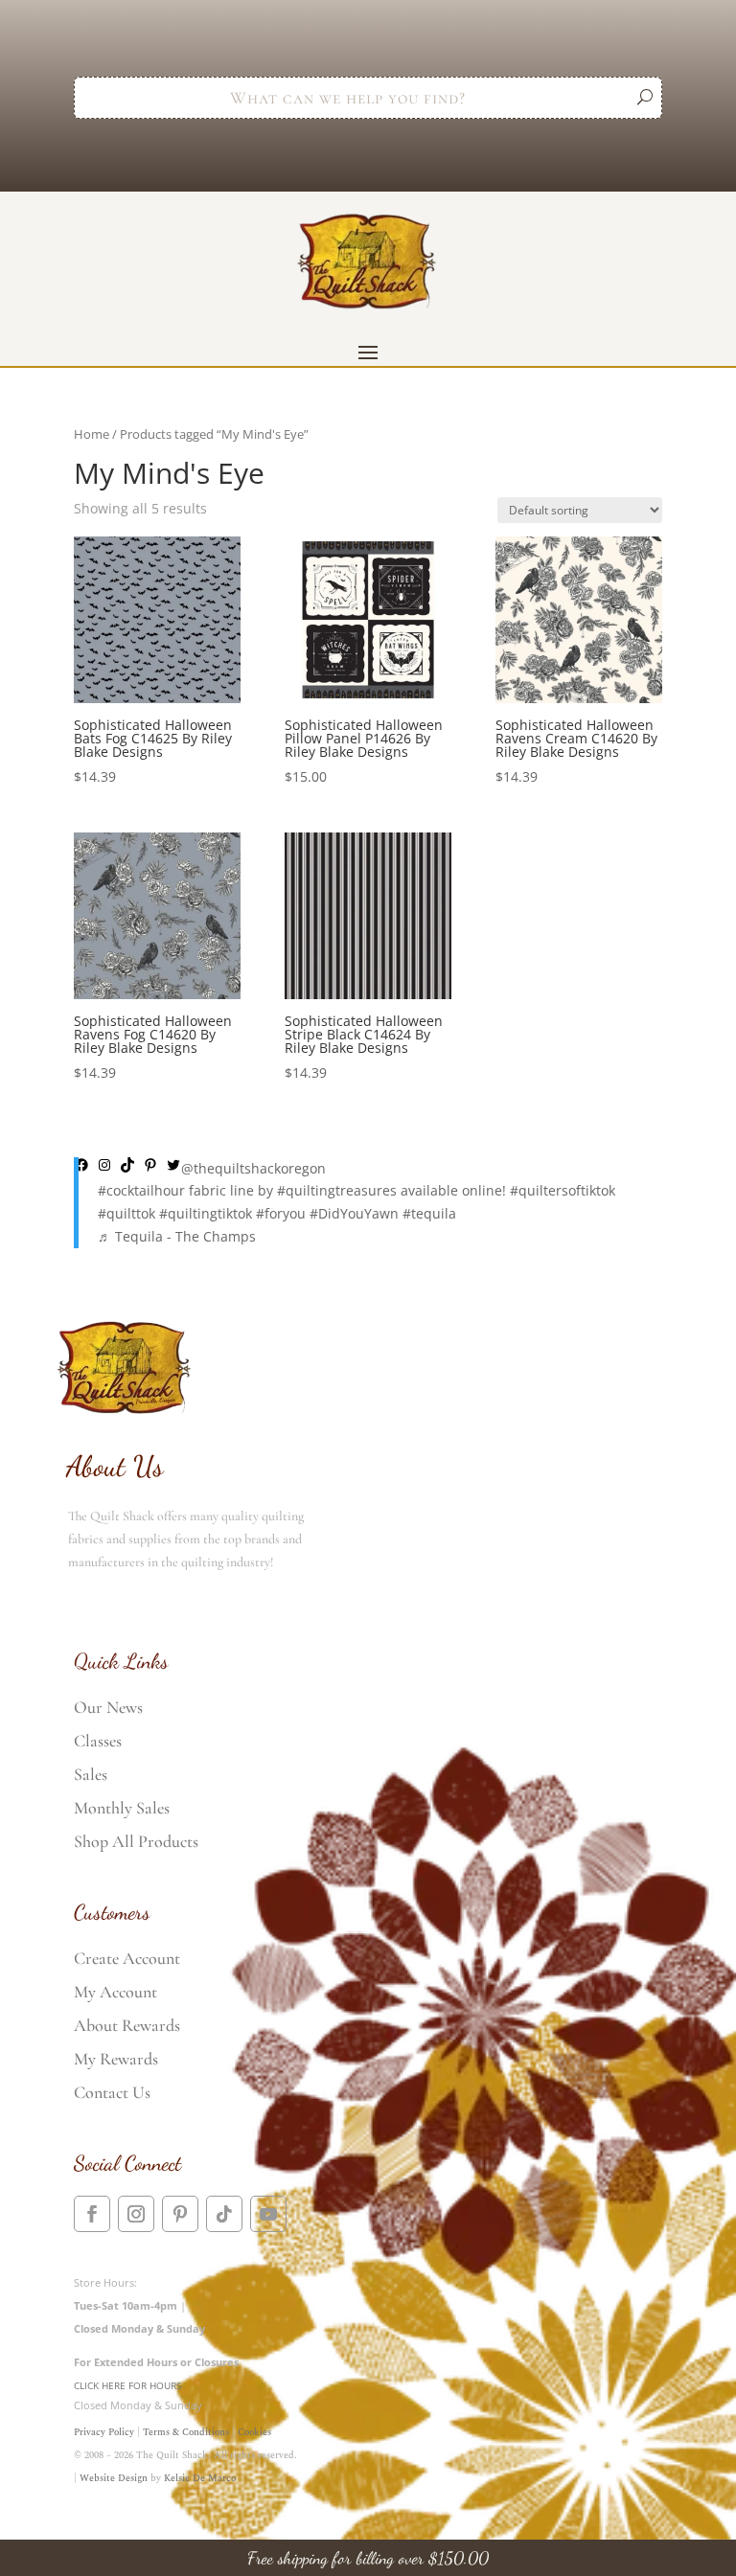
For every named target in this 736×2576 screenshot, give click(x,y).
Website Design (114, 2478)
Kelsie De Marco (200, 2478)
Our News (108, 1707)
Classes (98, 1741)
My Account (115, 1992)
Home (92, 434)
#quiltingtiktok (206, 1213)
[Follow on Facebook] (92, 2214)
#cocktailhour (141, 1190)
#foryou (281, 1213)
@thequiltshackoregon (253, 1168)
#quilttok (126, 1213)
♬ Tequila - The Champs (177, 1236)
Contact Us (112, 2092)
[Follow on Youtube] (268, 2214)
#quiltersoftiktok (563, 1190)
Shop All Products (136, 1841)
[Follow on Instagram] (136, 2214)
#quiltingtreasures (337, 1190)
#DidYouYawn (354, 1213)
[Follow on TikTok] (224, 2214)
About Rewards (127, 2025)
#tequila (429, 1213)
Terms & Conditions (186, 2432)
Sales (91, 1774)
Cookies (254, 2432)
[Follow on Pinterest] (180, 2214)
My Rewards (116, 2059)
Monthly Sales (122, 1808)
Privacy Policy (104, 2432)
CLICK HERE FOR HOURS (127, 2385)
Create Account (127, 1958)
